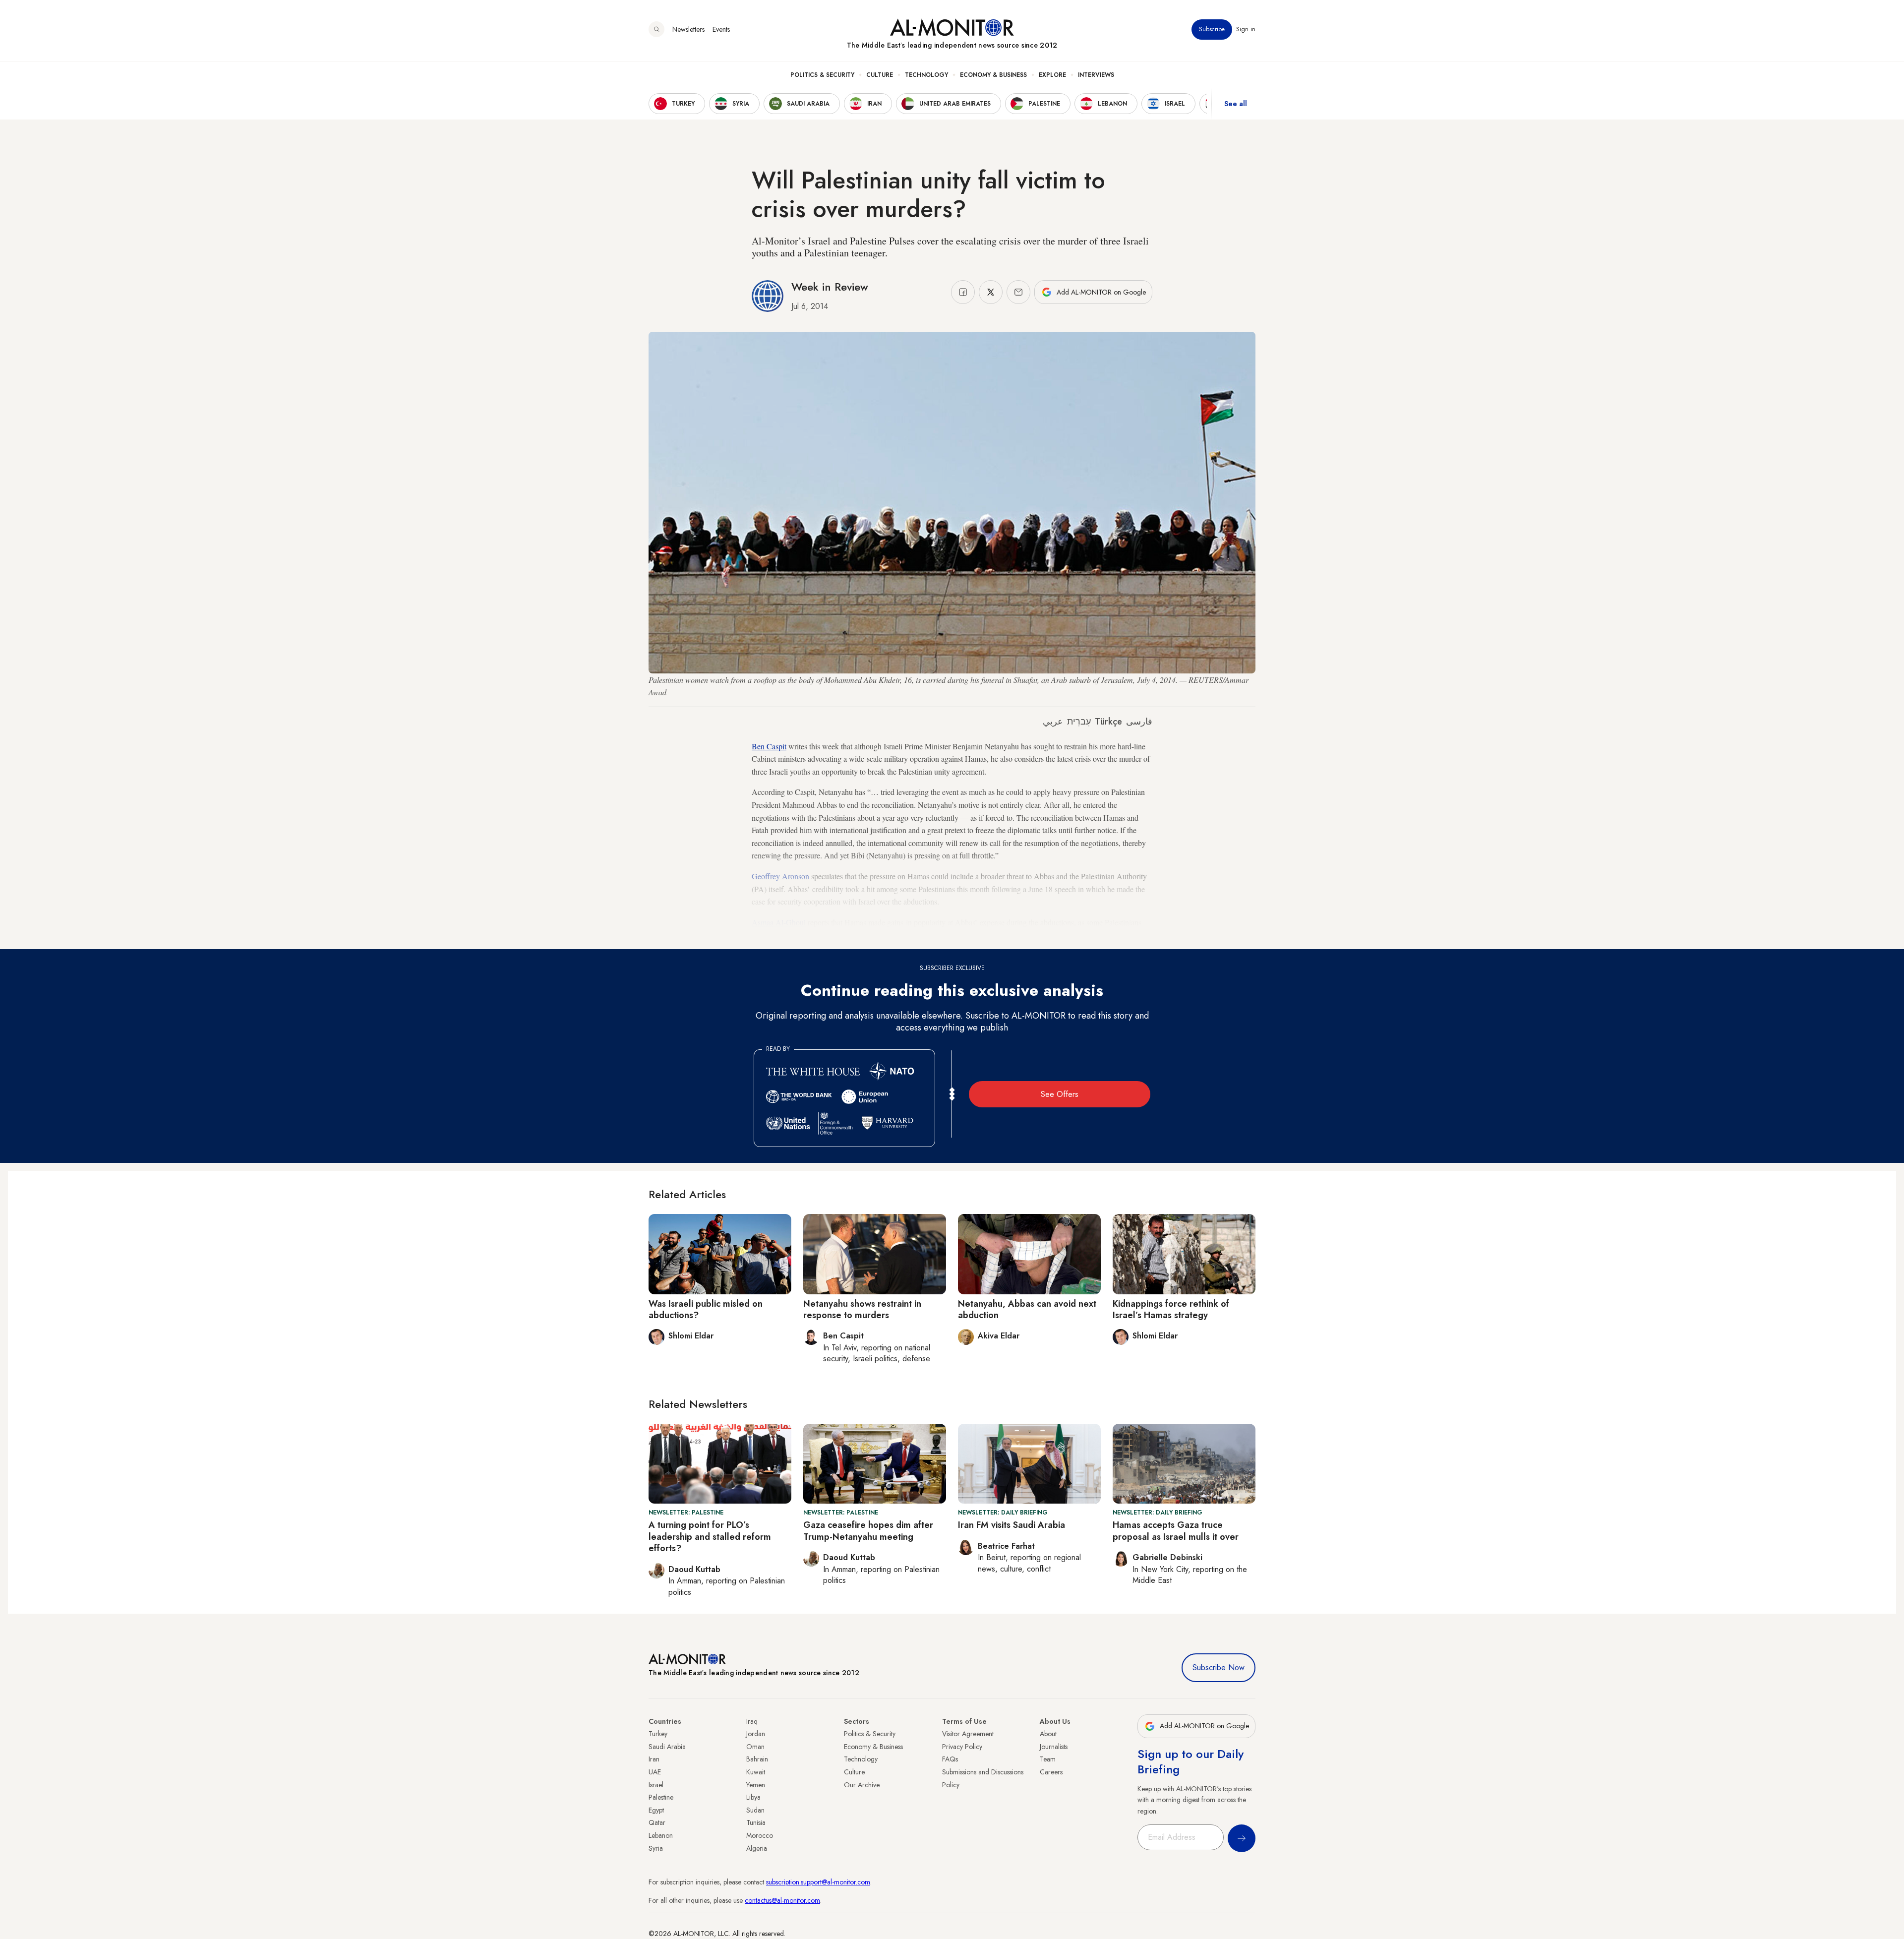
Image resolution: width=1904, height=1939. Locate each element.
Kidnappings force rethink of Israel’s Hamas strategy (1171, 1309)
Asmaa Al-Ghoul (779, 922)
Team (1048, 1759)
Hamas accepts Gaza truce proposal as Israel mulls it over (1176, 1531)
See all (1236, 104)
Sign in (1246, 29)
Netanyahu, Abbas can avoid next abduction (1027, 1309)
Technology (926, 75)
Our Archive (862, 1785)
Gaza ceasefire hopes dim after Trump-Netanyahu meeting (868, 1531)
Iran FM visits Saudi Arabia (1011, 1525)
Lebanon (661, 1835)
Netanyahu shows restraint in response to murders (862, 1309)
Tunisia (756, 1822)
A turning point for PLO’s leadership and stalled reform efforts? (710, 1537)
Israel (656, 1785)
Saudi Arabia (667, 1747)
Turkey (658, 1734)
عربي (1053, 722)
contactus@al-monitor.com (782, 1900)
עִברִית (1079, 722)
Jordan (756, 1734)
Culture (880, 75)
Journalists (1054, 1747)
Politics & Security (822, 75)
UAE (655, 1772)
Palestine (661, 1797)
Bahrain (757, 1759)
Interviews (1096, 75)
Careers (1051, 1772)
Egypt (656, 1810)
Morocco (760, 1835)
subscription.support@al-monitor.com (818, 1882)
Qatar (657, 1822)
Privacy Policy (962, 1747)
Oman (755, 1747)
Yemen (756, 1785)
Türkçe (1108, 722)
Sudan (755, 1810)
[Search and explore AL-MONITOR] (656, 29)
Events (721, 29)
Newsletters (688, 29)
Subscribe (1212, 29)
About (1048, 1734)
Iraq (752, 1721)
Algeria (757, 1848)
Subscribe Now (1219, 1667)
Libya (753, 1797)
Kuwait (756, 1772)
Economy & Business (993, 75)
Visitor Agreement (968, 1734)
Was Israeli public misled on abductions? (706, 1309)
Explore (1052, 75)
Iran (654, 1759)
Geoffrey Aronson (780, 876)
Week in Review (830, 287)
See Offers (1060, 1094)
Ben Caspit (769, 746)
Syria (656, 1848)
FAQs (950, 1759)
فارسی (1139, 722)
